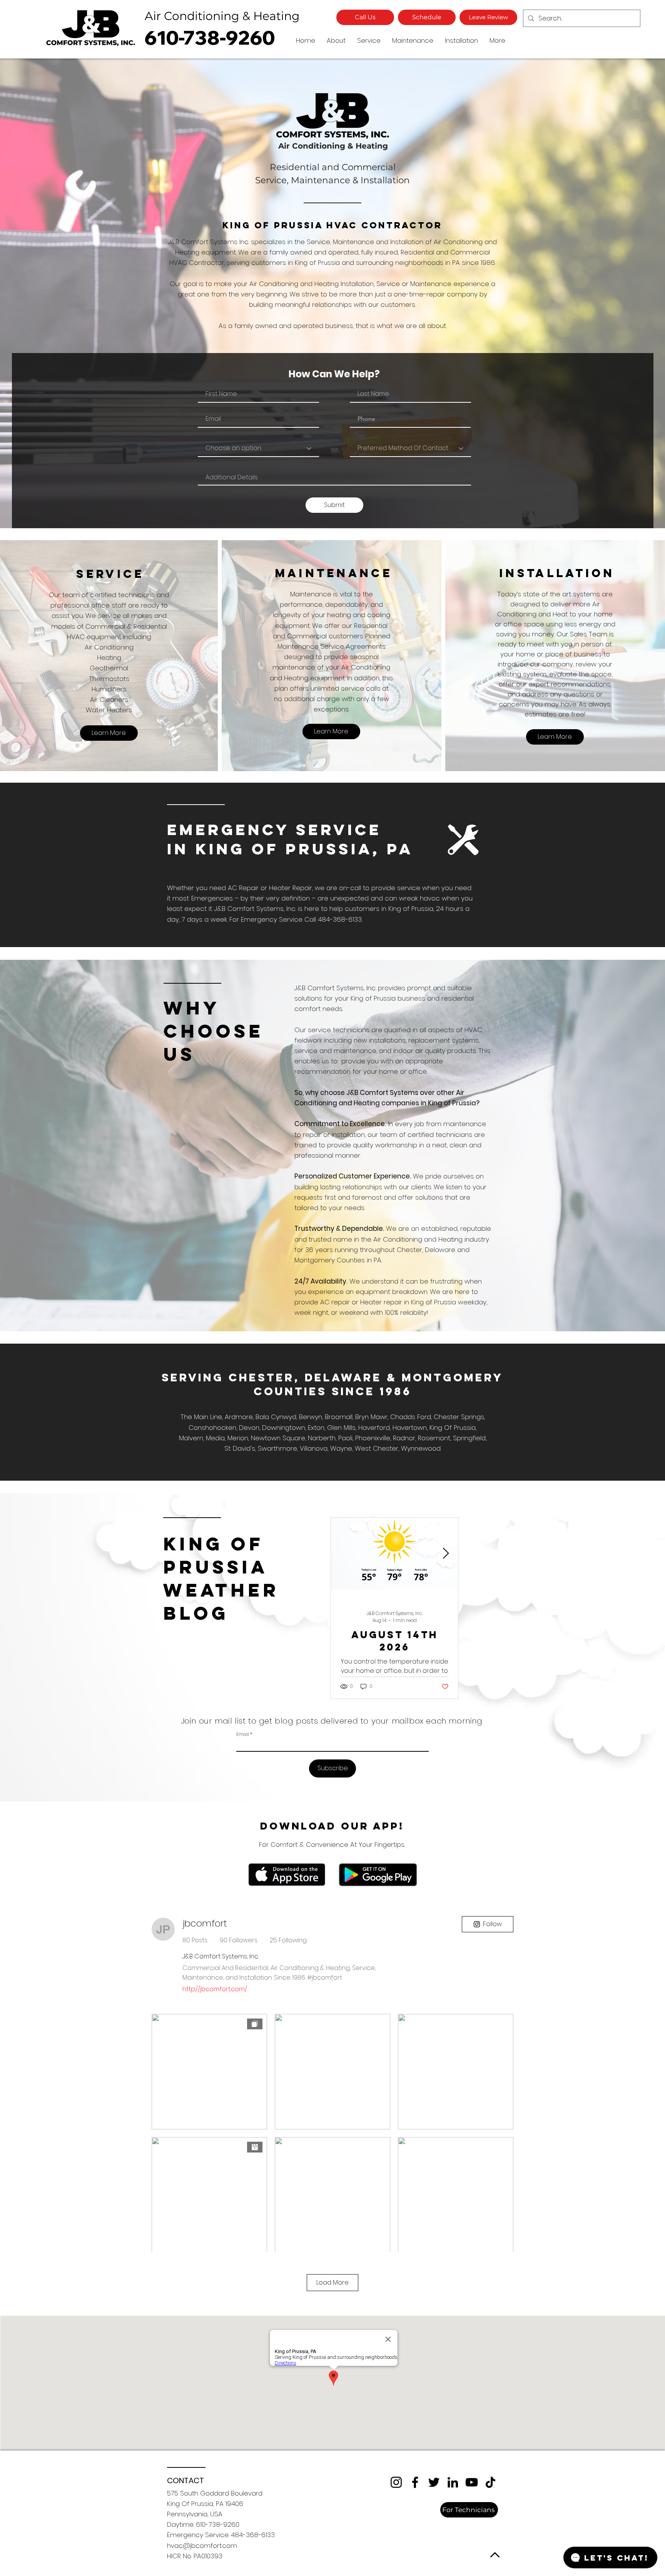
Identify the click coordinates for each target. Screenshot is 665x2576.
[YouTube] (472, 2482)
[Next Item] (446, 1554)
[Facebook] (415, 2482)
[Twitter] (434, 2482)
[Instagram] (396, 2482)
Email (243, 1734)
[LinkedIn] (453, 2482)
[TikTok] (490, 2482)
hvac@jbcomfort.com (202, 2546)
